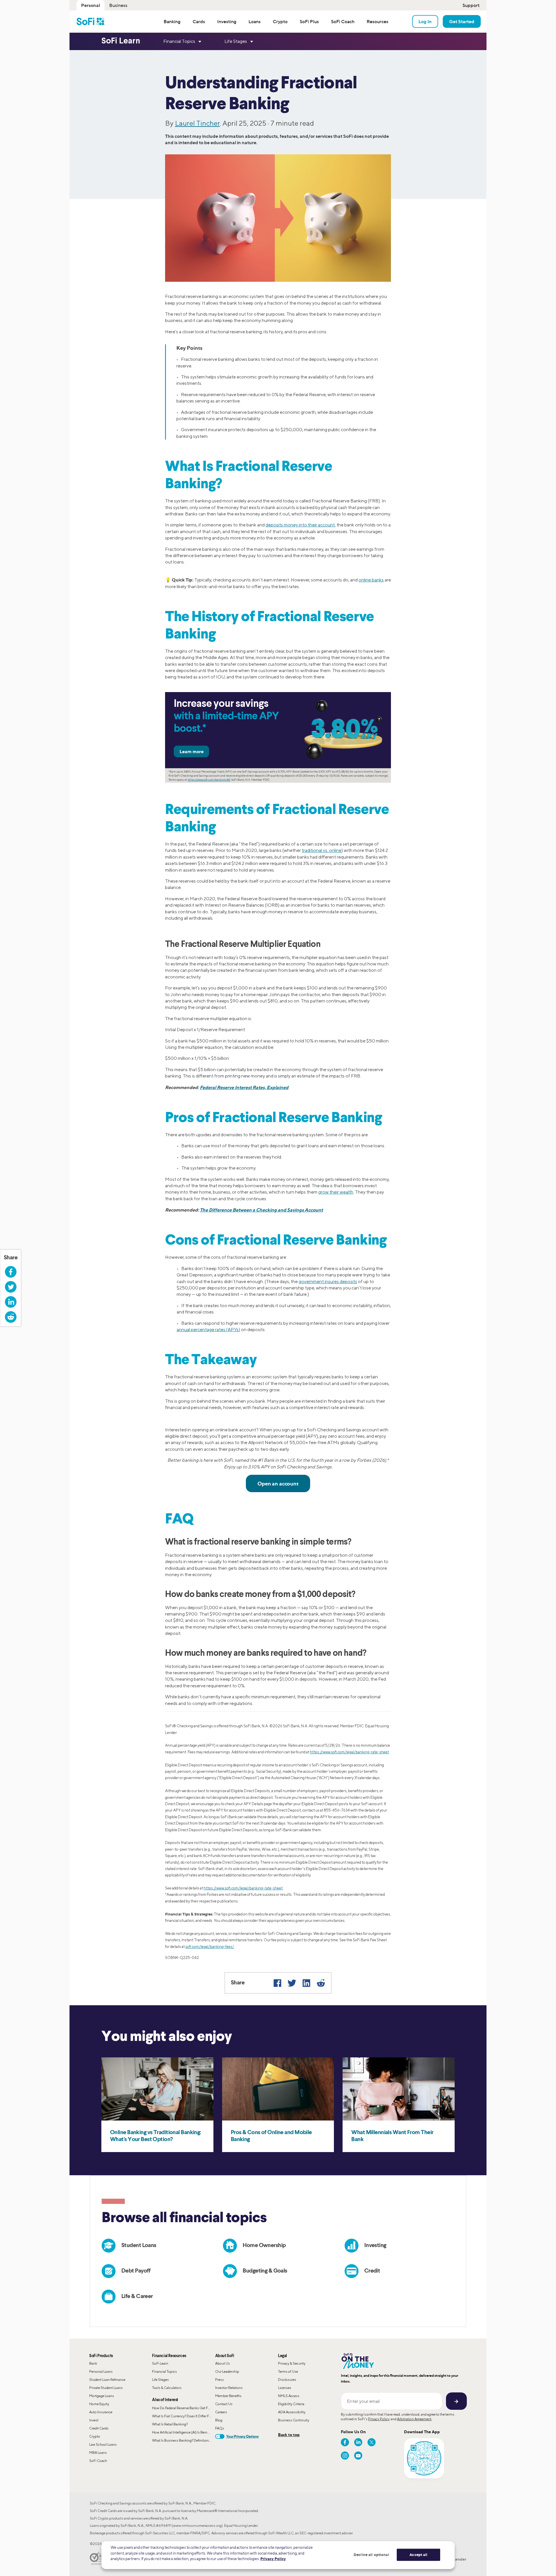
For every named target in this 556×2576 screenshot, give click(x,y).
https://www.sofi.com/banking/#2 (209, 780)
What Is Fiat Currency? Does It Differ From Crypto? (183, 2416)
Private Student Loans (106, 2388)
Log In (425, 21)
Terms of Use (288, 2371)
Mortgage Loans (102, 2396)
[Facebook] (277, 1983)
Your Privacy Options (242, 2436)
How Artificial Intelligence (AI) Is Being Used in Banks (183, 2432)
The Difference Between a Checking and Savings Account (261, 1210)
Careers (221, 2412)
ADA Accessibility (292, 2412)
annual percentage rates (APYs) (208, 1330)
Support (471, 5)
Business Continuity (294, 2420)
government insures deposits (328, 1281)
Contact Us (224, 2404)
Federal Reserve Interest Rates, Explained (244, 1087)
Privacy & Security (292, 2363)
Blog (219, 2420)
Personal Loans (101, 2371)
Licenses (285, 2388)
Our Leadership (227, 2371)
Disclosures (287, 2380)
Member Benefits (228, 2396)
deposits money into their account (300, 525)
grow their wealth (336, 1192)
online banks (371, 580)
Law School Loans (103, 2444)
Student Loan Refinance (107, 2380)
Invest (94, 2420)
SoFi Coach (98, 2461)
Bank (93, 2363)
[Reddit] (321, 1983)
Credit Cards (99, 2428)
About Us (223, 2363)
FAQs (220, 2428)
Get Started (462, 21)
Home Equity (99, 2404)
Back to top (289, 2435)
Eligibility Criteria (291, 2404)
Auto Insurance (101, 2412)
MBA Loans (98, 2452)
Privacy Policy (379, 2419)
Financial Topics (164, 2371)
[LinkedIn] (306, 1983)
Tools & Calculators (167, 2388)
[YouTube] (358, 2456)
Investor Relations (229, 2388)
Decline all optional (371, 2555)
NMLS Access (289, 2396)
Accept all (418, 2555)
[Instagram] (345, 2456)
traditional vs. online (322, 850)
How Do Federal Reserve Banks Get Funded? (183, 2408)
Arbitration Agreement (414, 2419)
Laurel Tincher (197, 123)
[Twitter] (292, 1983)
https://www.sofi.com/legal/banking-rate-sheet (349, 1752)
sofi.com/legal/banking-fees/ (210, 1947)
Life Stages (160, 2380)
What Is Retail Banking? (170, 2424)
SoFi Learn (160, 2363)
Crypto (95, 2436)
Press (220, 2380)
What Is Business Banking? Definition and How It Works (183, 2440)
